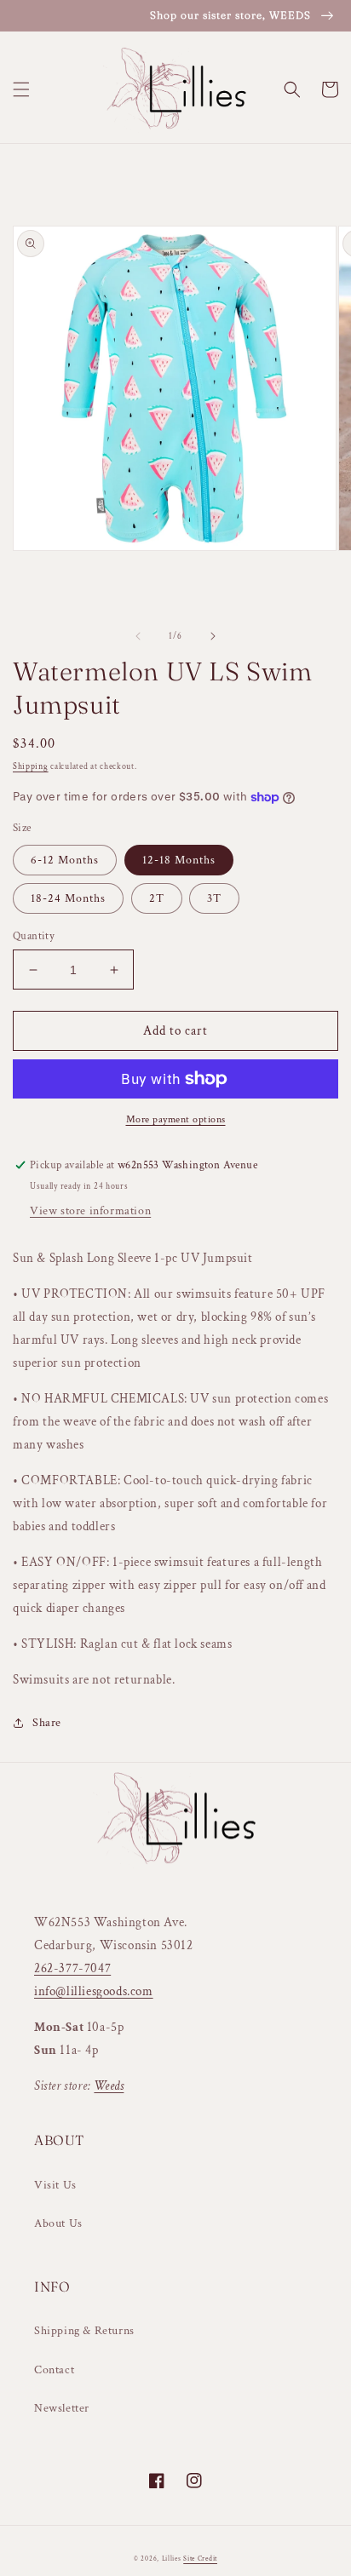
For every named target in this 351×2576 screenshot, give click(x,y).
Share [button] (47, 1723)
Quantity (34, 936)
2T (157, 898)
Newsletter (62, 2408)
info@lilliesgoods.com (94, 1991)
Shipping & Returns (84, 2331)
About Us (58, 2223)
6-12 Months (65, 860)
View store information (90, 1211)
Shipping (31, 767)
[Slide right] (213, 636)
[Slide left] (138, 636)
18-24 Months (68, 898)
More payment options (176, 1119)
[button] (21, 89)
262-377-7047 (72, 1968)
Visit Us (55, 2185)
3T (214, 898)
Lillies (173, 2559)
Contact (54, 2370)
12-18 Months (179, 860)
